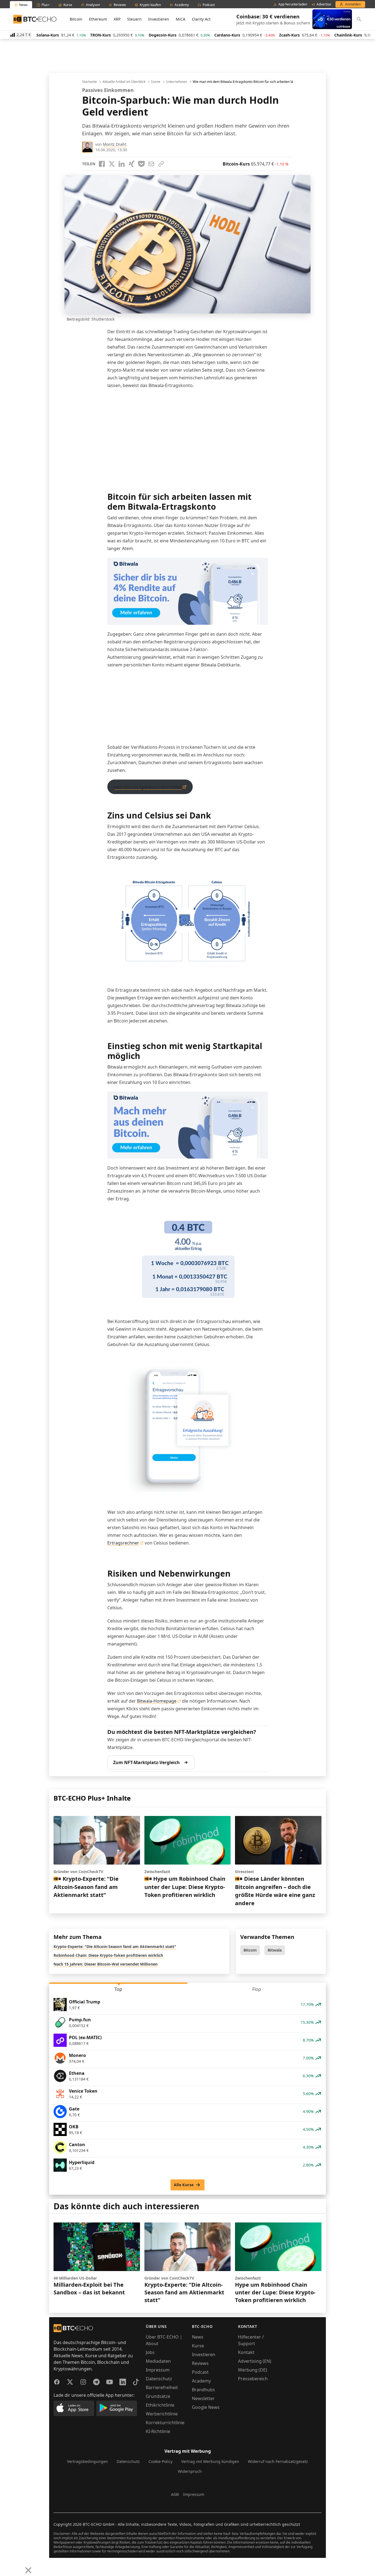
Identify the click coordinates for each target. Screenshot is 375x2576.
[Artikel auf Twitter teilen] (112, 164)
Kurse (198, 2346)
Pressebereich (253, 2379)
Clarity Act (201, 19)
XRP (117, 19)
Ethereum (98, 19)
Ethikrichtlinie (160, 2405)
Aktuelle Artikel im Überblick (124, 82)
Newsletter (203, 2398)
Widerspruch (190, 2471)
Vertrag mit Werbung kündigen (210, 2461)
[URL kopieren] (161, 164)
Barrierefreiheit (162, 2387)
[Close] (28, 2570)
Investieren (159, 19)
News (198, 2337)
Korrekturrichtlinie (165, 2423)
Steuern (134, 19)
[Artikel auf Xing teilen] (131, 164)
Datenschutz (159, 2379)
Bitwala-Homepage (157, 1701)
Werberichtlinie (162, 2414)
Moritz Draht (115, 144)
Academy (201, 2381)
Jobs (150, 2352)
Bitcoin (76, 19)
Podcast (200, 2372)
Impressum (158, 2370)
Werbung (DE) (253, 2370)
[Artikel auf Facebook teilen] (102, 164)
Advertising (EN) (255, 2361)
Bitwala (275, 1950)
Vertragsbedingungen (87, 2461)
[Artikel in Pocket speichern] (141, 164)
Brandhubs (203, 2390)
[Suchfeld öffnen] (359, 19)
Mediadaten (158, 2361)
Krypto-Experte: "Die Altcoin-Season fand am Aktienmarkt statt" (115, 1946)
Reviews (200, 2363)
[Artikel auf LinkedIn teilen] (122, 164)
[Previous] (6, 2566)
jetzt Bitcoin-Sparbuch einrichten (148, 787)
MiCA (180, 19)
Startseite (89, 82)
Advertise (324, 4)
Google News (206, 2407)
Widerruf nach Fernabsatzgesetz (278, 2461)
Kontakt (246, 2352)
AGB (175, 2494)
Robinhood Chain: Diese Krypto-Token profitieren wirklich (108, 1955)
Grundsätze (158, 2396)
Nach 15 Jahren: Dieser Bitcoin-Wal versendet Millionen (106, 1964)
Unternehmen (177, 82)
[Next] (18, 2566)
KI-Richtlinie (158, 2431)
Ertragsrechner (123, 1543)
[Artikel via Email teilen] (151, 164)
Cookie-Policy (160, 2461)
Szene (156, 82)
